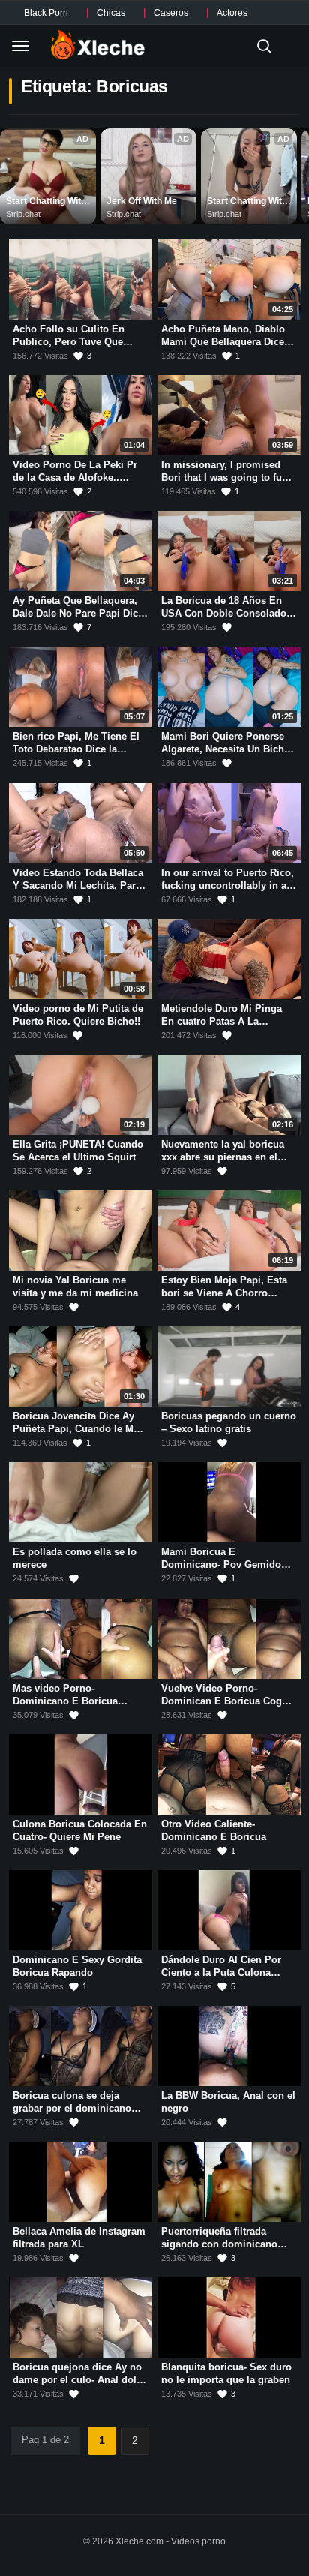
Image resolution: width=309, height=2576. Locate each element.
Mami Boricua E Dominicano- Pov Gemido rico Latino (221, 1565)
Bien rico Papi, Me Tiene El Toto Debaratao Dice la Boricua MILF (76, 749)
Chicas (111, 13)
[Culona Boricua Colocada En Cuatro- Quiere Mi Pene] (81, 1774)
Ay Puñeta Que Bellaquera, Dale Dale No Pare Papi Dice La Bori (78, 613)
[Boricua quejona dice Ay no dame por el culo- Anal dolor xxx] (81, 2318)
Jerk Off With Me (142, 201)
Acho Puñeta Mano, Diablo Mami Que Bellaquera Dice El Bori (223, 341)
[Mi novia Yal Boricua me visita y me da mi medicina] (81, 1231)
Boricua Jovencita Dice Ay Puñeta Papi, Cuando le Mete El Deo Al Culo (80, 1428)
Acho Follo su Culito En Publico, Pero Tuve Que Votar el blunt (69, 341)
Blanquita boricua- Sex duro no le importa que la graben (226, 2374)
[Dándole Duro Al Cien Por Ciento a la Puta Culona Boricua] (229, 1910)
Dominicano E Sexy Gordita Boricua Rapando (77, 1966)
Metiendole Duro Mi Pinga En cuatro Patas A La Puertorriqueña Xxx (222, 1021)
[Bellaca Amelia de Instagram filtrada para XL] (81, 2182)
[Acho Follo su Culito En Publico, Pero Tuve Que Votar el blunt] (81, 279)
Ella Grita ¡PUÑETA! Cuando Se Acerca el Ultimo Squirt (78, 1151)
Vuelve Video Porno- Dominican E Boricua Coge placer (224, 1701)
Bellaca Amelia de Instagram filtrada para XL (79, 2238)
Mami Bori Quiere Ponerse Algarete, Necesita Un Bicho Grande (226, 749)
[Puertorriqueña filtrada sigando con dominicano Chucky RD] (229, 2182)
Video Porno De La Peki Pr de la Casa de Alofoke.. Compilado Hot (75, 477)
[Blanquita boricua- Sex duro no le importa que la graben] (229, 2318)
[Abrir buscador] (264, 46)
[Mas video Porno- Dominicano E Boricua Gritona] (81, 1639)
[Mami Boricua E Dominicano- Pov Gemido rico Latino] (229, 1502)
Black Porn (46, 13)
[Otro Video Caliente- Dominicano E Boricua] (229, 1774)
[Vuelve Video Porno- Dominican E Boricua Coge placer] (229, 1639)
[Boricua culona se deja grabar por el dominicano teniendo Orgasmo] (81, 2046)
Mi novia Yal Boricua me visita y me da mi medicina (75, 1286)
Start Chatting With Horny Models (47, 202)
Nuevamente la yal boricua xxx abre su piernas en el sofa (223, 1157)
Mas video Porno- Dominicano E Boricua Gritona (65, 1701)
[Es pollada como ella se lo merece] (81, 1502)
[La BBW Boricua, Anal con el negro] (229, 2046)
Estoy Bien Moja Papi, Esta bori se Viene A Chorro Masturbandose (224, 1293)
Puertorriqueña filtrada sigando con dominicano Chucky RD (219, 2244)
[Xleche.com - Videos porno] (98, 46)
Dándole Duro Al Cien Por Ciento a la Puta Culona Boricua (221, 1972)
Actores (232, 13)
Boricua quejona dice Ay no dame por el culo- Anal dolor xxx (79, 2380)
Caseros (171, 13)
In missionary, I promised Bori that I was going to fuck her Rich (227, 477)
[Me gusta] (227, 627)
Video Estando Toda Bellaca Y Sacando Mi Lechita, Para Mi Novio (78, 885)
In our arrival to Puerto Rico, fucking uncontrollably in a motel (228, 885)
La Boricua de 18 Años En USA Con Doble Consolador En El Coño (226, 613)
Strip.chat (23, 214)
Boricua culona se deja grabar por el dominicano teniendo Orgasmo (72, 2108)
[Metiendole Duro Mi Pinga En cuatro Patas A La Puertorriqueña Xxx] (229, 959)
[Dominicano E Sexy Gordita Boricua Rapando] (81, 1910)
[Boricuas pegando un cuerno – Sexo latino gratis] (229, 1366)
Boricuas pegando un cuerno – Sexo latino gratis (229, 1422)
